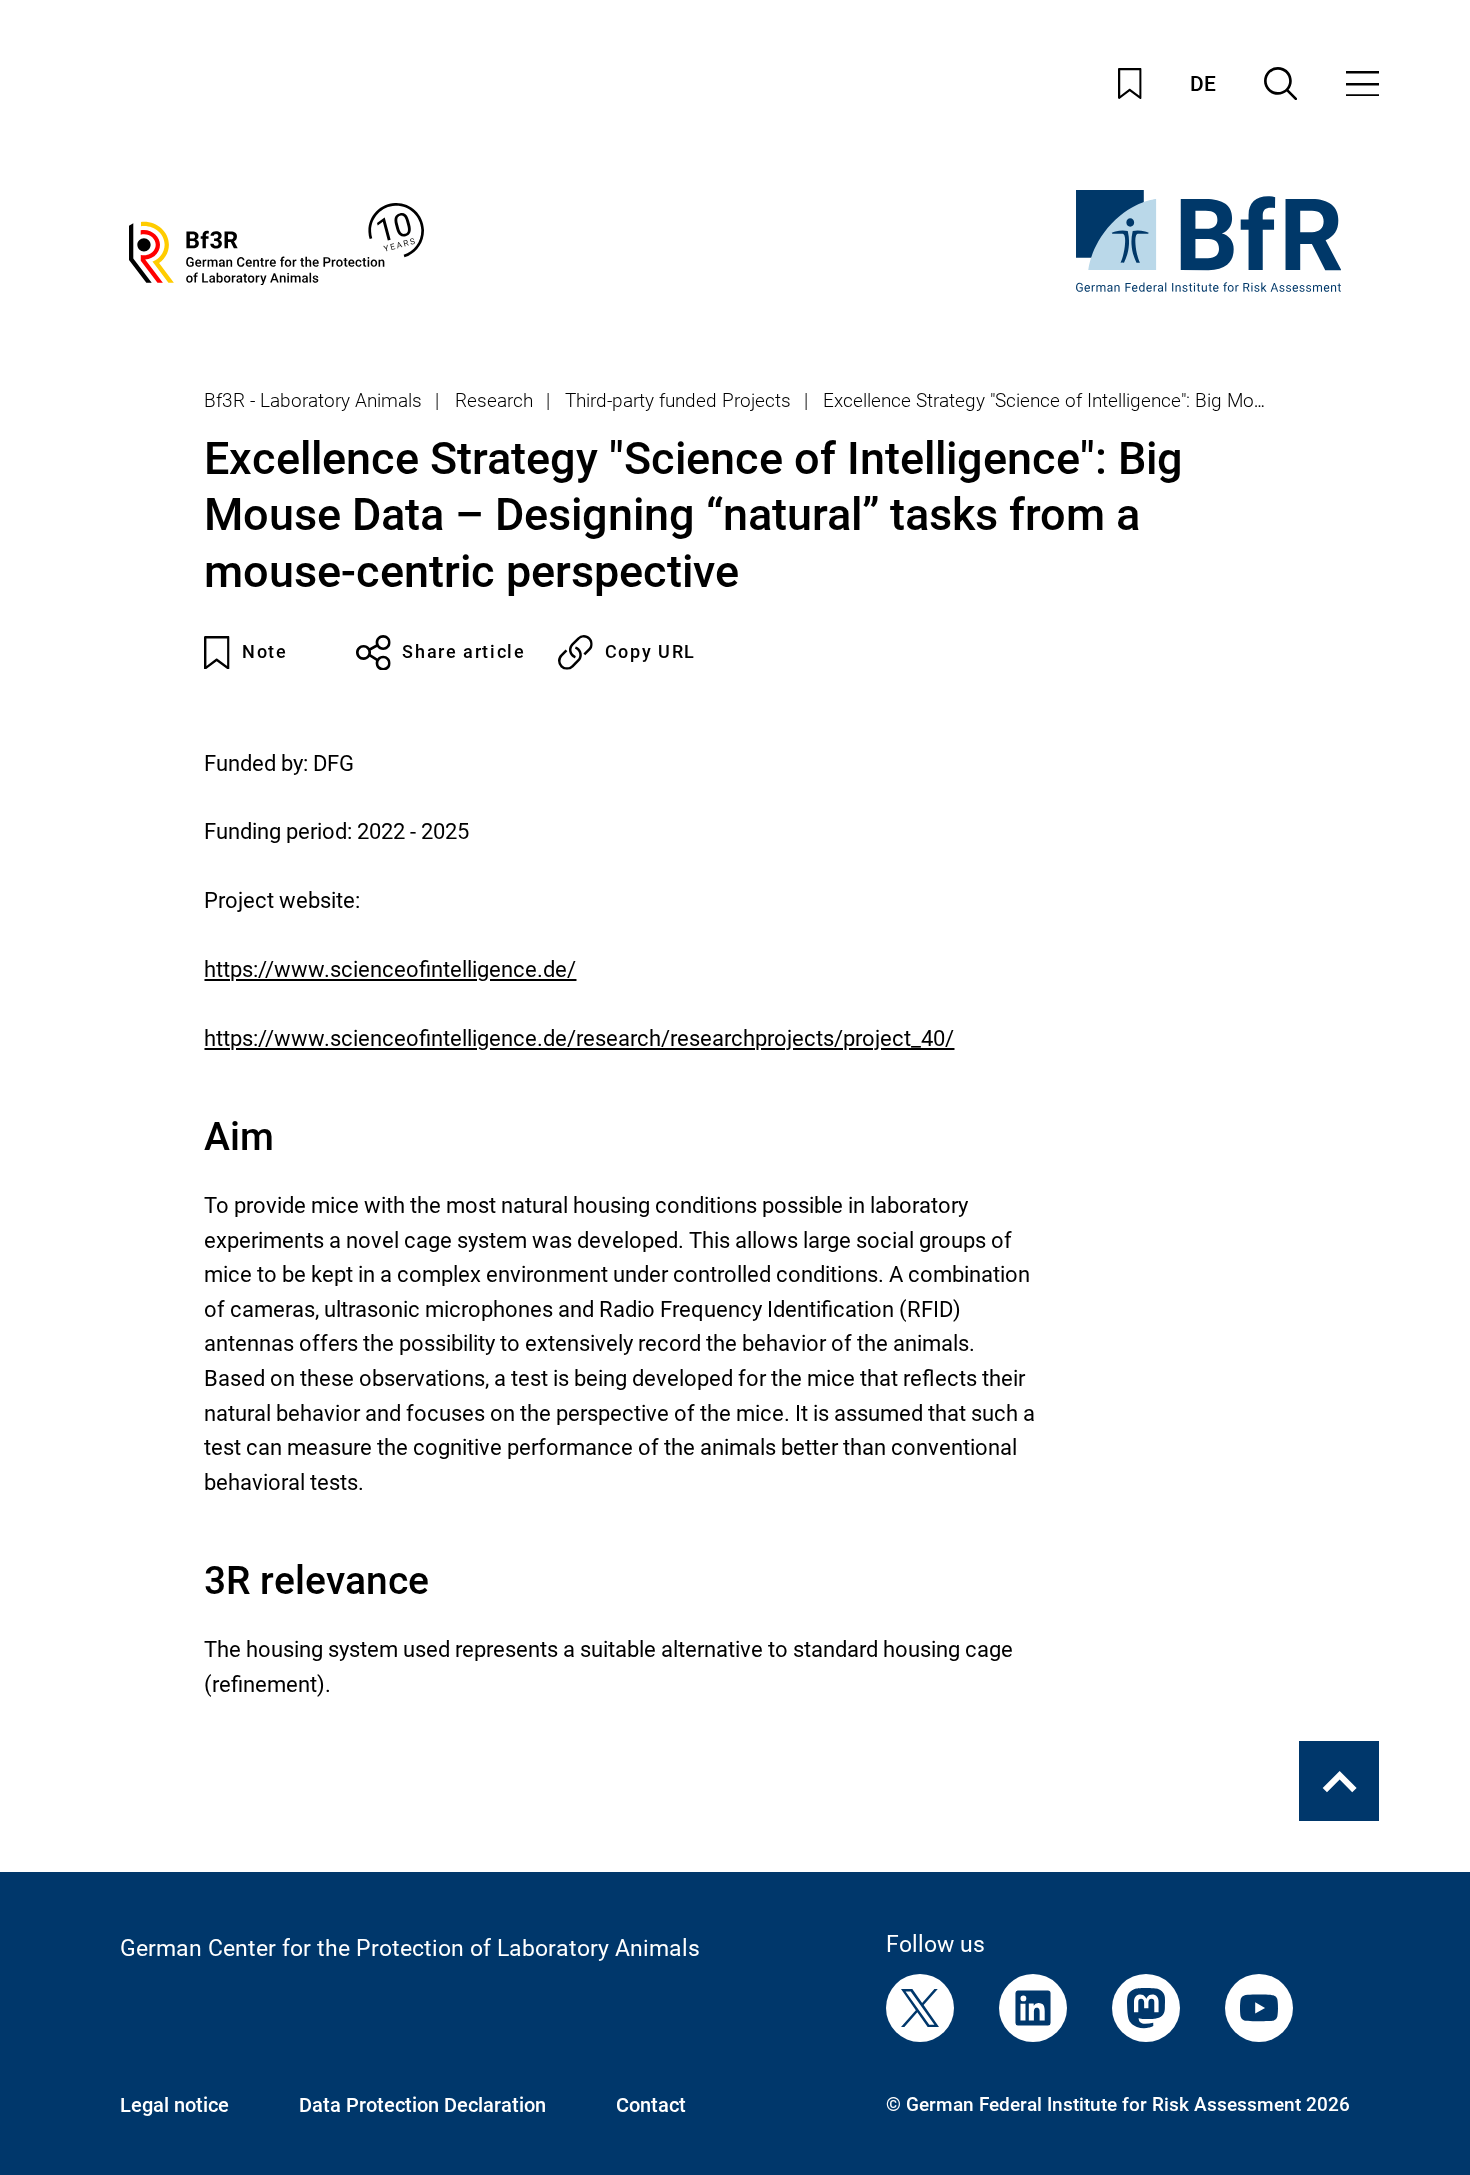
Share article (463, 651)
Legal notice (174, 2105)
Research (494, 401)
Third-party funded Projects (678, 401)
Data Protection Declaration (422, 2105)
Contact (651, 2105)
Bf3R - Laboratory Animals (313, 401)
